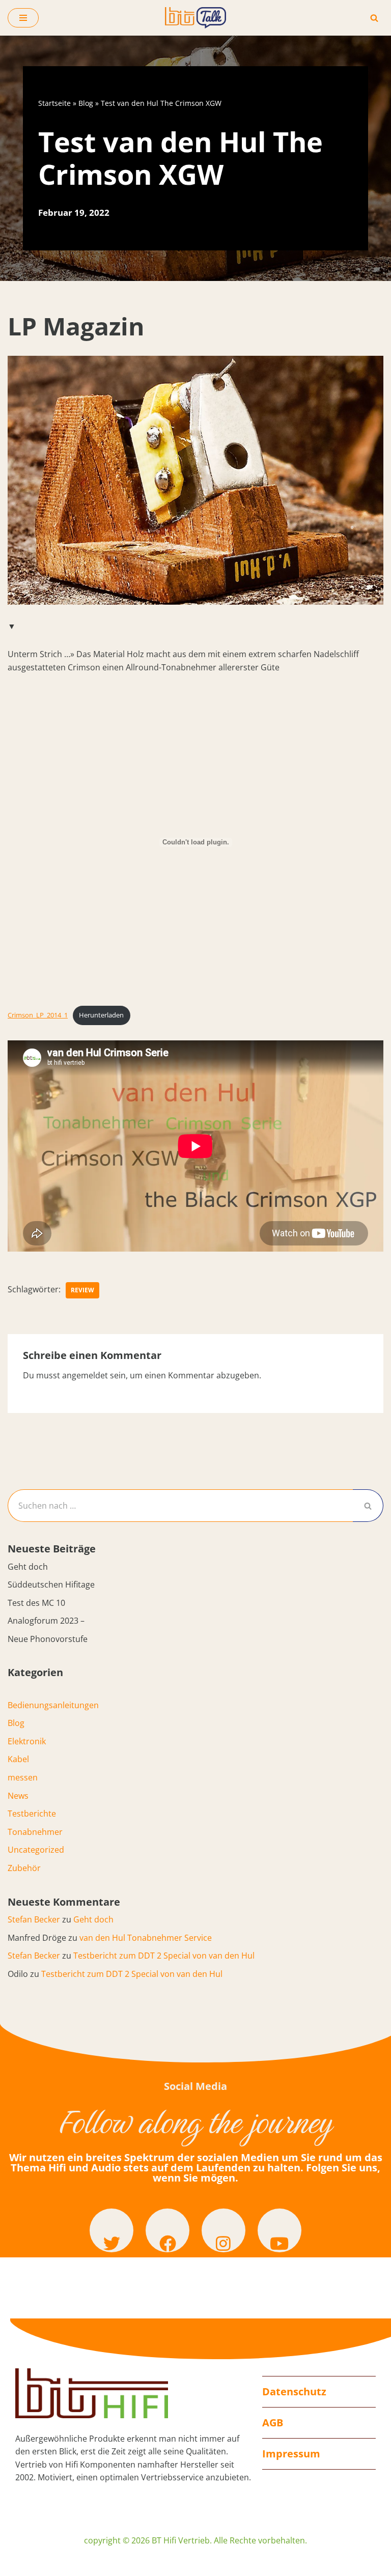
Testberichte (32, 1814)
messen (23, 1777)
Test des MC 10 (36, 1603)
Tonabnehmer (35, 1832)
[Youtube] (280, 2230)
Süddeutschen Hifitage (51, 1584)
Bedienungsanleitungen (53, 1705)
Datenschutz (294, 2391)
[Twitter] (111, 2230)
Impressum (291, 2454)
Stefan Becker (34, 1919)
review (82, 1290)
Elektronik (27, 1741)
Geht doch (28, 1567)
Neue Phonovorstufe (48, 1639)
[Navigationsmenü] (23, 18)
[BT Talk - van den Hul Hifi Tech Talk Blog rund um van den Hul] (195, 18)
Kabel (18, 1759)
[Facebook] (167, 2230)
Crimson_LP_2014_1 (38, 1015)
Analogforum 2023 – (46, 1621)
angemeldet (85, 1375)
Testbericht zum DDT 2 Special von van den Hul (164, 1956)
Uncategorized (36, 1850)
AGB (273, 2423)
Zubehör (24, 1868)
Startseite (54, 103)
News (18, 1796)
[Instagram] (224, 2230)
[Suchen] (374, 18)
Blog (86, 103)
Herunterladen (101, 1015)
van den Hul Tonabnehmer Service (146, 1938)
